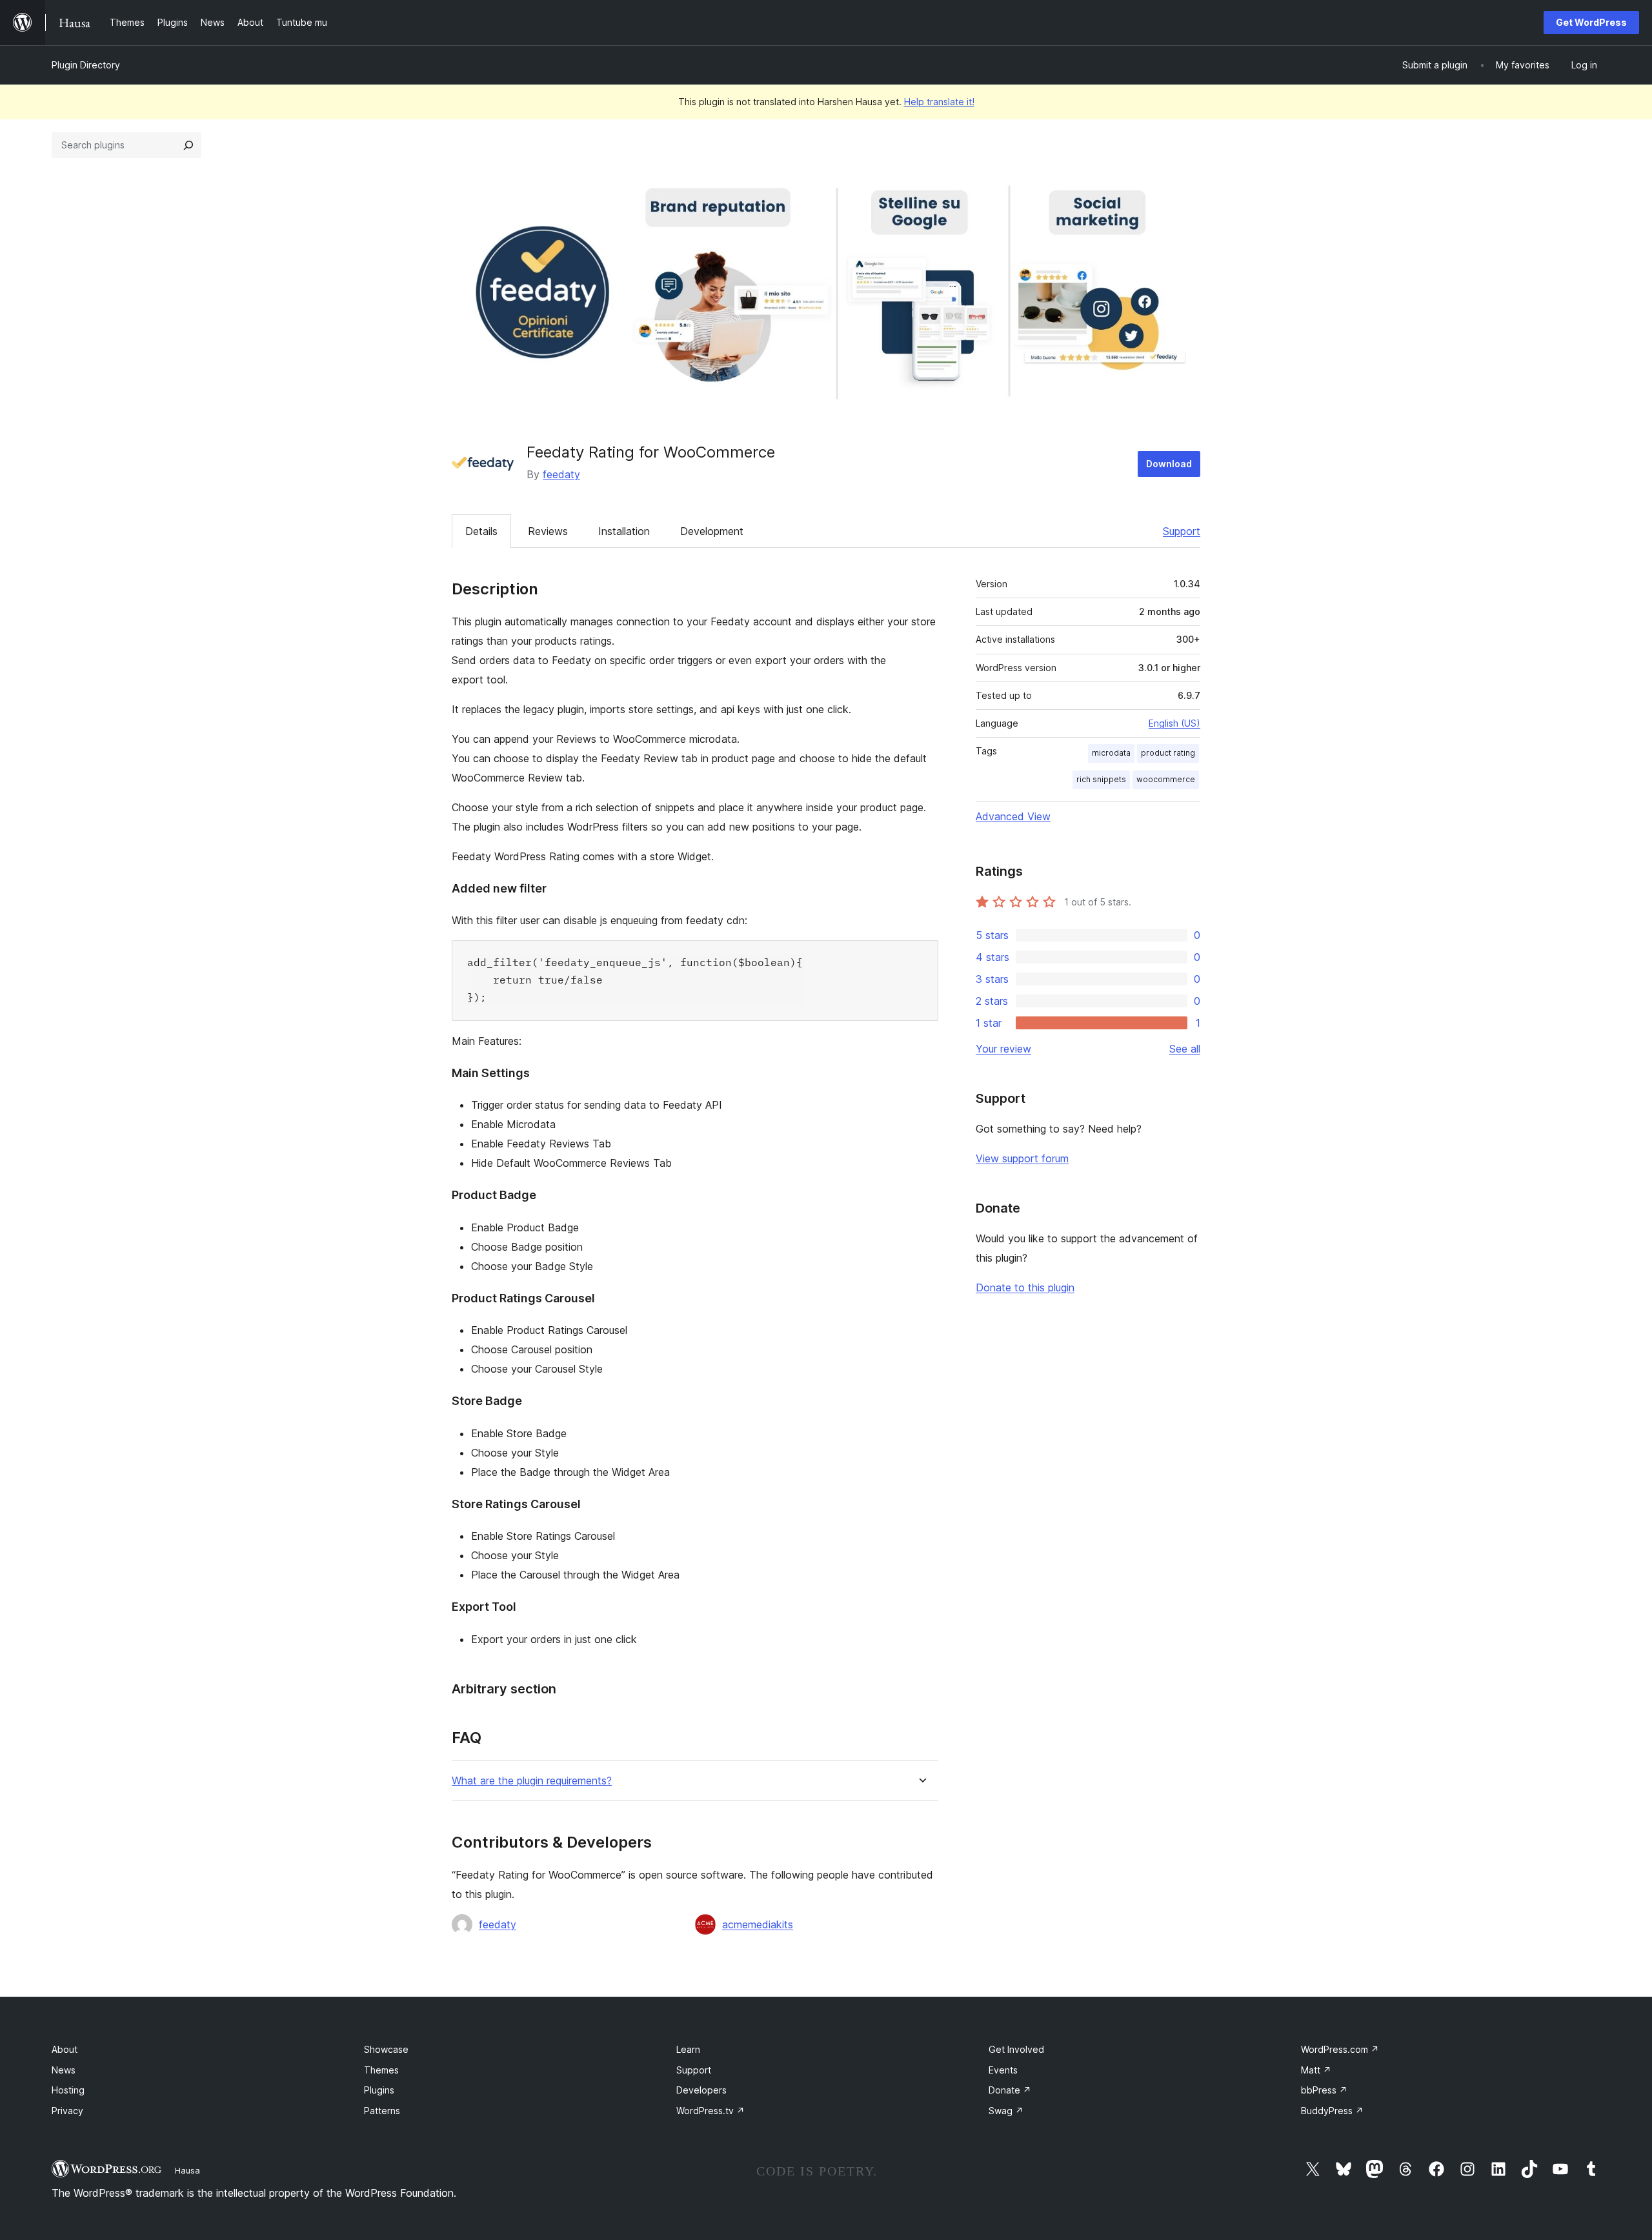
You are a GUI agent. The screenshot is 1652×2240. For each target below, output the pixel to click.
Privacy (67, 2111)
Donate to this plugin (1025, 1287)
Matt (1316, 2070)
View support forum (1022, 1158)
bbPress (1324, 2090)
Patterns (382, 2111)
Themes (381, 2070)
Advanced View (1013, 816)
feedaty (561, 474)
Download (1169, 464)
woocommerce (1166, 779)
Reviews (548, 531)
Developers (701, 2090)
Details (481, 531)
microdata (1111, 753)
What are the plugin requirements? (532, 1781)
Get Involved (1016, 2049)
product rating (1168, 753)
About (65, 2049)
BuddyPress (1332, 2111)
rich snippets (1101, 779)
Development (712, 531)
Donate (1010, 2090)
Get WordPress (1591, 22)
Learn (688, 2049)
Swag (1006, 2111)
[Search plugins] (188, 145)
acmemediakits (758, 1924)
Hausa (187, 2170)
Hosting (68, 2090)
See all (1185, 1049)
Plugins (379, 2090)
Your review (1003, 1049)
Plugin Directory (86, 65)
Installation (624, 531)
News (64, 2070)
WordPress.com (1340, 2049)
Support (1182, 531)
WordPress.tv (710, 2111)
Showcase (386, 2049)
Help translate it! (939, 102)
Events (1003, 2070)
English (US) (1174, 723)
